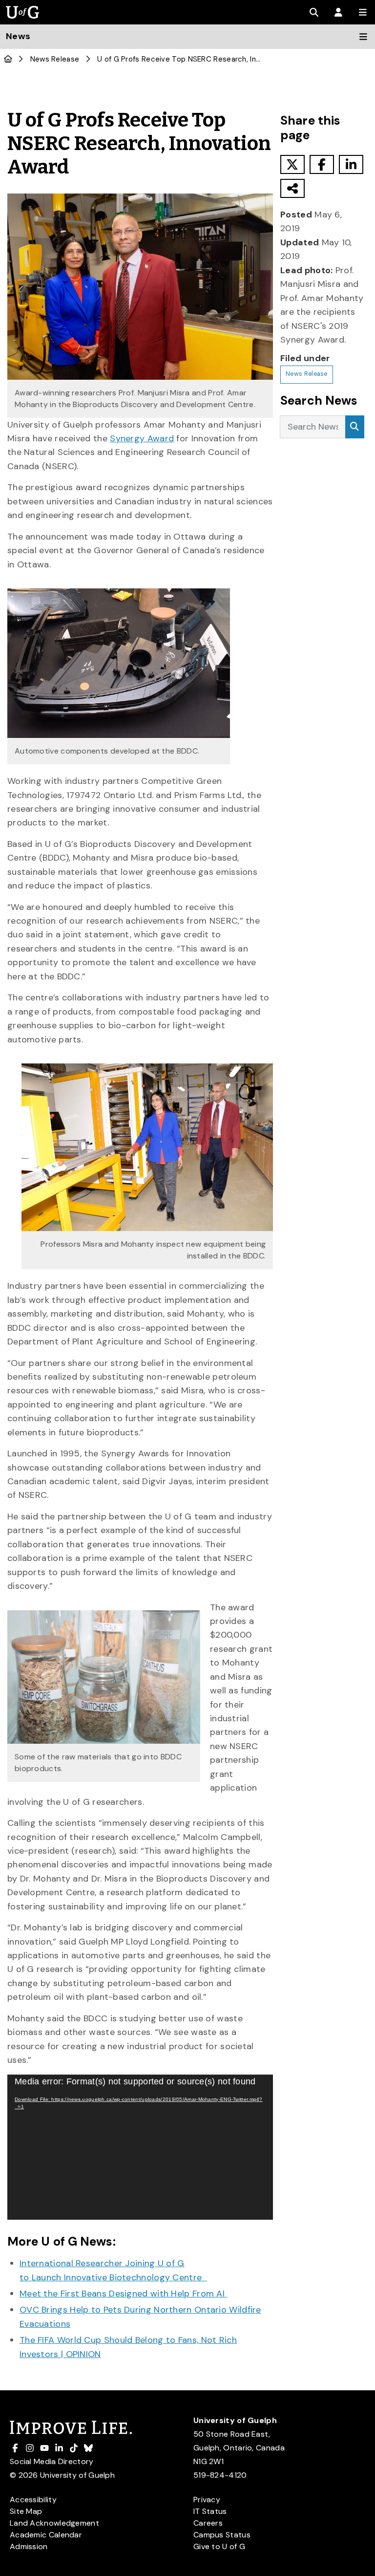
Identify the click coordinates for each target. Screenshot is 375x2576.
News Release (55, 59)
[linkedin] (351, 164)
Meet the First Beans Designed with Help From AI (123, 2294)
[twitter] (292, 164)
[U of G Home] (8, 59)
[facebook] (322, 164)
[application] (140, 2147)
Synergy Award (142, 438)
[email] (292, 188)
